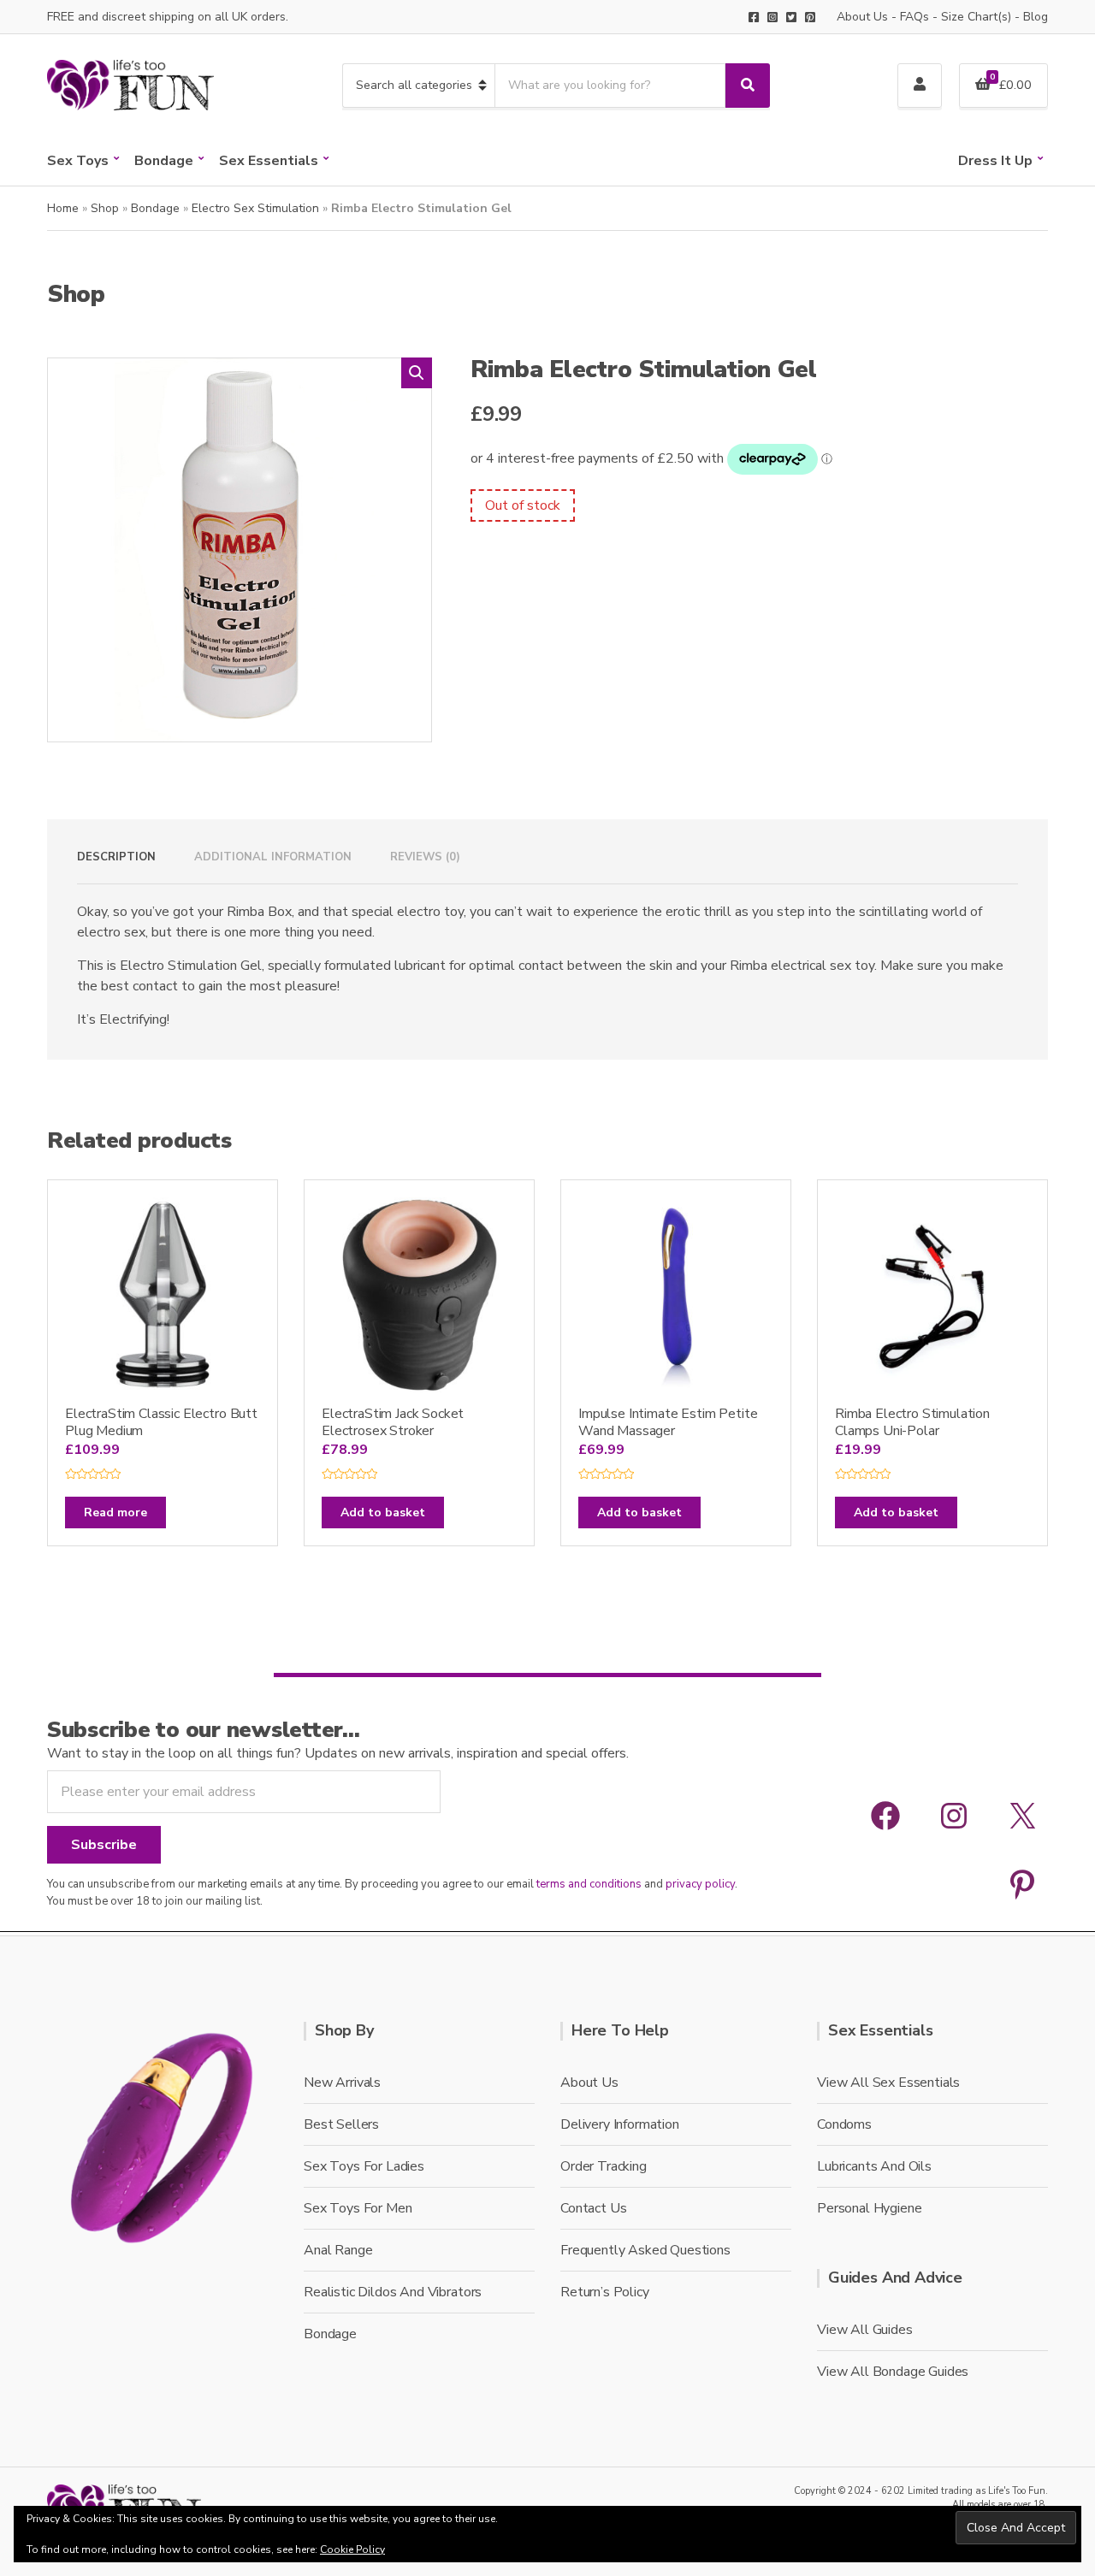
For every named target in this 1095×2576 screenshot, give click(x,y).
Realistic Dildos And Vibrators (393, 2292)
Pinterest (810, 17)
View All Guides (865, 2330)
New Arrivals (342, 2083)
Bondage (164, 161)
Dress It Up (995, 161)
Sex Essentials (269, 161)
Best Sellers (341, 2124)
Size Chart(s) (976, 17)
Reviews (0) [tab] (425, 857)
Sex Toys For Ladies (364, 2166)
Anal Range (338, 2250)
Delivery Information (620, 2124)
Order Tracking (604, 2166)
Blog (1036, 17)
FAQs (914, 17)
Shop (105, 208)
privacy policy (700, 1884)
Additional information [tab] (273, 857)
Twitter (791, 17)
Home (63, 208)
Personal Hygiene (869, 2208)
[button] (417, 373)
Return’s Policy (605, 2292)
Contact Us (593, 2208)
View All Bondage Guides (893, 2372)
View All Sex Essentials (888, 2083)
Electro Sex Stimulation (255, 208)
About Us (862, 17)
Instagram (772, 17)
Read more (115, 1513)
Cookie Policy (352, 2549)
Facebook (754, 17)
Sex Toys (78, 161)
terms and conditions (589, 1884)
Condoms (844, 2124)
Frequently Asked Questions (645, 2250)
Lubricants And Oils (874, 2166)
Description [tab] (116, 857)
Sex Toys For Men (358, 2208)
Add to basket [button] (383, 1513)
